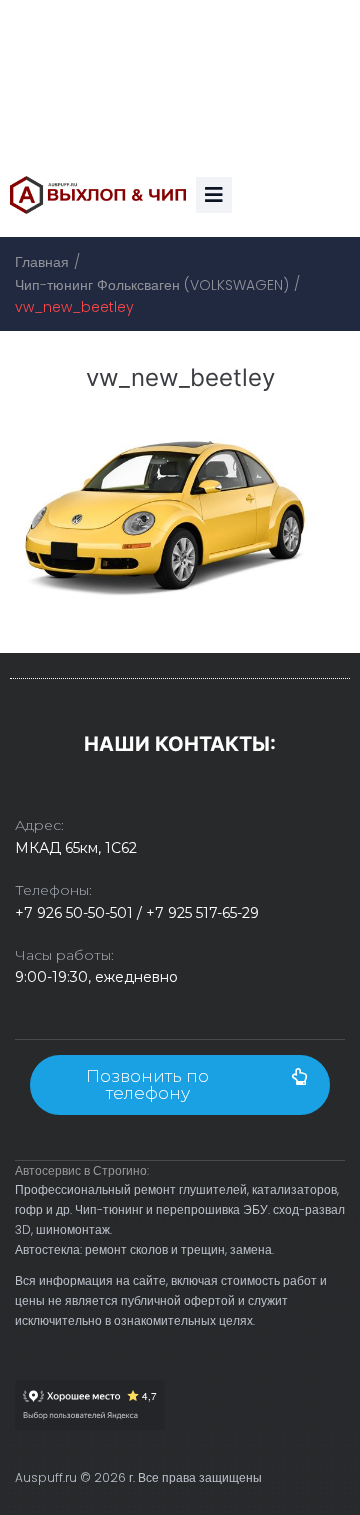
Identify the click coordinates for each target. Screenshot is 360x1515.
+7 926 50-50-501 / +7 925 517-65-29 (137, 913)
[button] (180, 1085)
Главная (42, 262)
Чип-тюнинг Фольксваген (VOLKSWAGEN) (152, 285)
